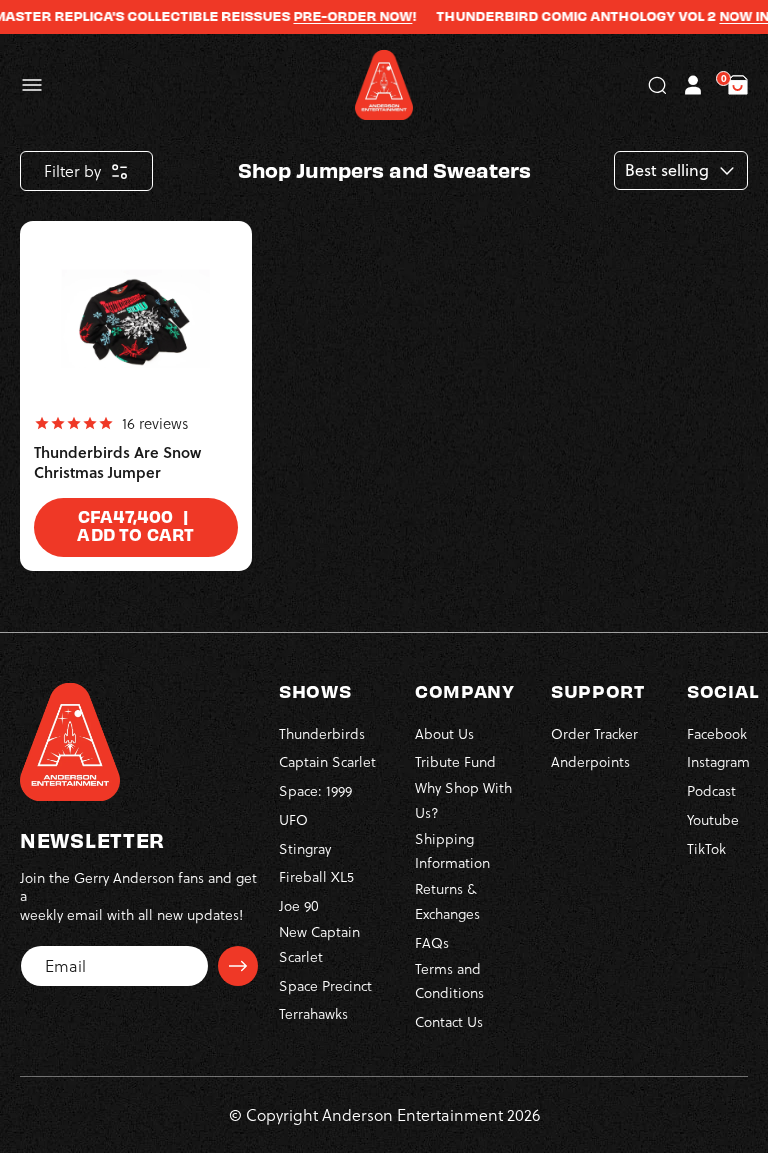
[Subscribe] (238, 966)
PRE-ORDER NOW (338, 16)
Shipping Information (452, 851)
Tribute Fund (455, 761)
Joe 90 (299, 905)
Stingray (305, 848)
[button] (32, 85)
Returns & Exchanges (447, 901)
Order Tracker (594, 733)
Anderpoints (590, 761)
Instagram (718, 761)
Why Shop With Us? (463, 800)
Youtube (713, 819)
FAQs (432, 942)
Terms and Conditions (449, 981)
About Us (444, 733)
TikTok (706, 848)
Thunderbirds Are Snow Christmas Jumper (117, 462)
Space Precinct (325, 985)
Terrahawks (313, 1013)
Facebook (717, 733)
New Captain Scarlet (319, 944)
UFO (293, 819)
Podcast (711, 790)
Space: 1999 (315, 790)
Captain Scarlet (327, 761)
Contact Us (449, 1021)
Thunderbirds (322, 733)
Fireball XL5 (316, 876)
